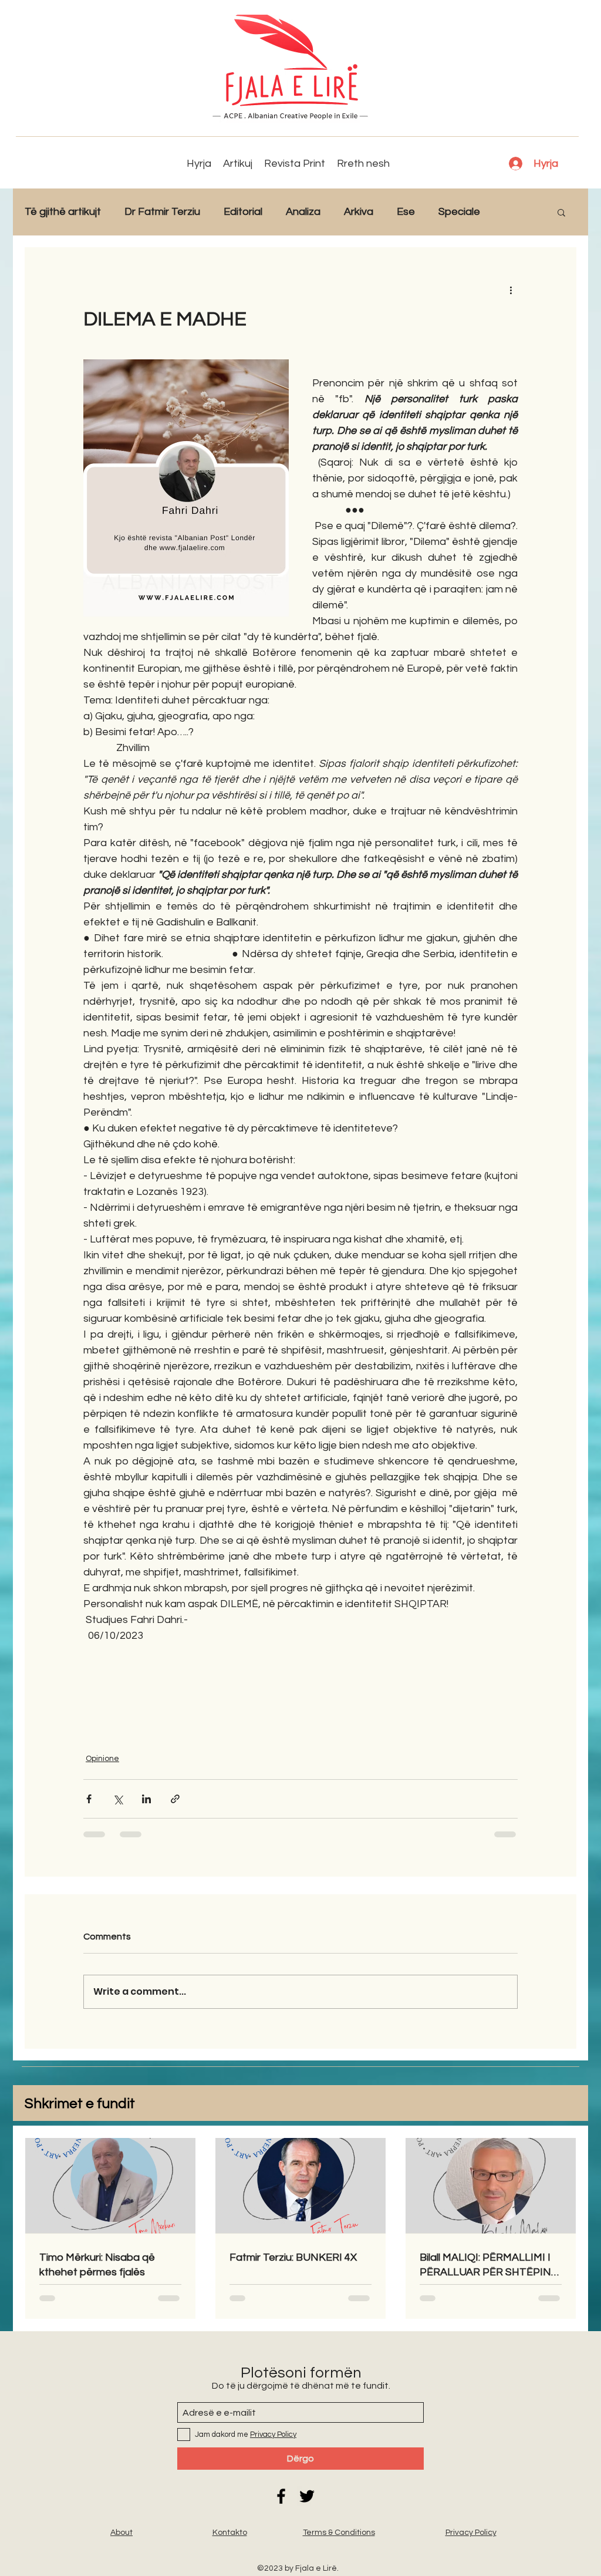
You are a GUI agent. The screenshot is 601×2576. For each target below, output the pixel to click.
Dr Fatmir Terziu (162, 212)
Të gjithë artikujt (63, 212)
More (516, 212)
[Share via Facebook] (89, 1799)
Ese (406, 212)
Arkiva (359, 212)
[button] (561, 212)
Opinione (102, 1759)
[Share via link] (175, 1799)
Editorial (243, 212)
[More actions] (511, 289)
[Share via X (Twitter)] (118, 1799)
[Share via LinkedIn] (146, 1799)
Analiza (303, 212)
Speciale (459, 212)
